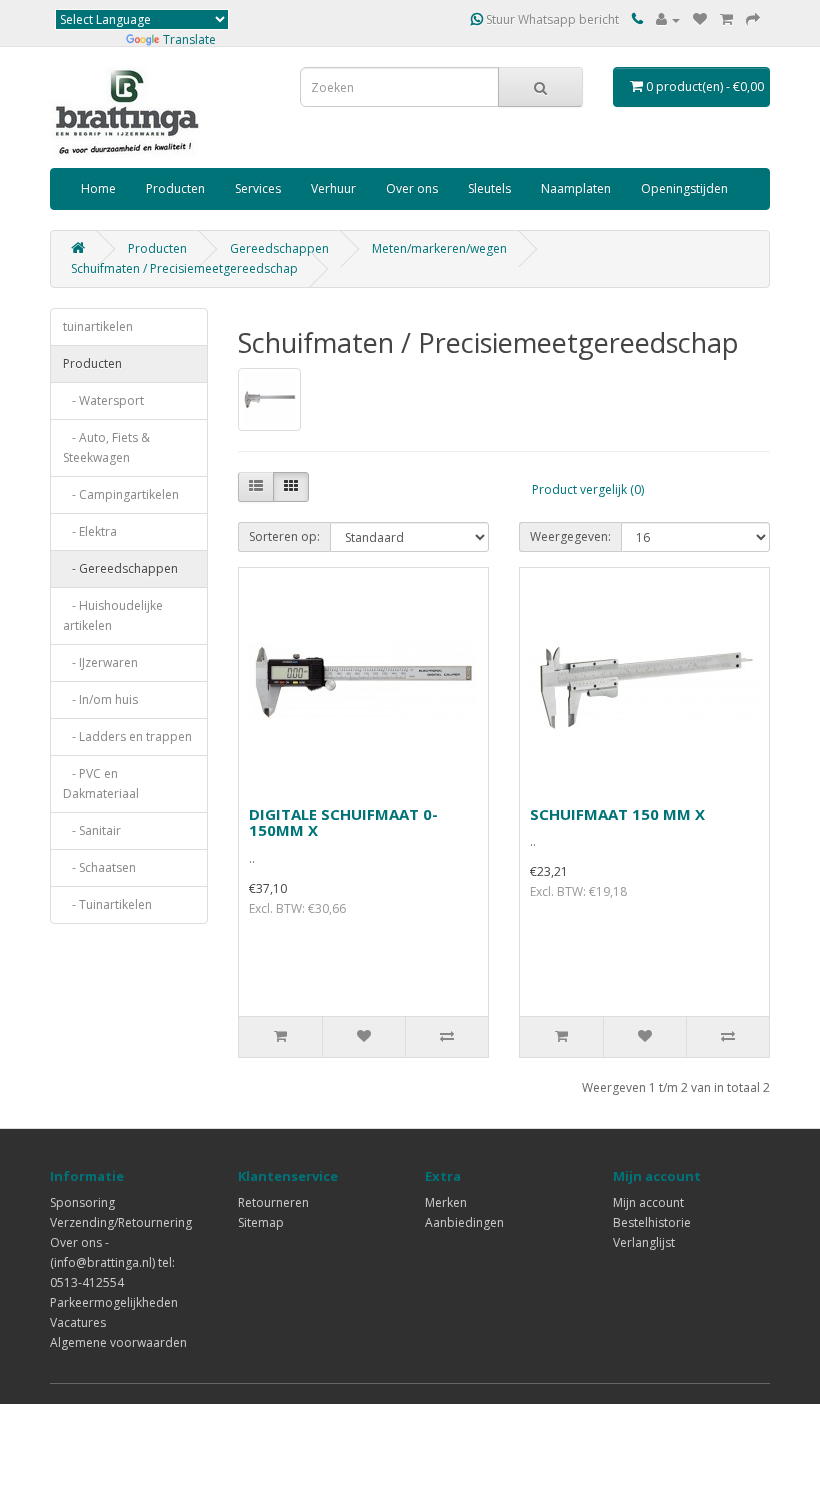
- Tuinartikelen (107, 904)
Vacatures (78, 1322)
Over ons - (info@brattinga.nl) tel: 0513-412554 (112, 1262)
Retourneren (273, 1202)
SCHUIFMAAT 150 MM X (617, 814)
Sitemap (261, 1222)
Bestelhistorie (652, 1222)
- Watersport (103, 400)
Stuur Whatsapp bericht (551, 19)
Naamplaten (576, 188)
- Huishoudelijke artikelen (113, 615)
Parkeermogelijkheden (114, 1302)
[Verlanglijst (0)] (700, 19)
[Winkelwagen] (726, 19)
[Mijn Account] (668, 19)
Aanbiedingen (464, 1222)
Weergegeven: (570, 536)
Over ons (412, 188)
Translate (189, 39)
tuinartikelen (98, 326)
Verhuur (333, 188)
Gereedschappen (279, 248)
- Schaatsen (99, 867)
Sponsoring (82, 1202)
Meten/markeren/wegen (439, 248)
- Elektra (90, 531)
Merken (446, 1202)
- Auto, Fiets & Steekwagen (106, 447)
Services (258, 188)
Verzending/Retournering (121, 1222)
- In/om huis (100, 699)
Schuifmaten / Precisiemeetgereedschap (184, 268)
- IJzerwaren (100, 662)
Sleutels (489, 188)
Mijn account (648, 1202)
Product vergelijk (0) (588, 489)
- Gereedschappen (120, 568)
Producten (175, 188)
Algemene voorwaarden (118, 1342)
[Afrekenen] (753, 19)
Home (98, 188)
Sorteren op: (284, 536)
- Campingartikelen (121, 494)
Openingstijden (684, 188)
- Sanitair (92, 830)
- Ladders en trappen (127, 736)
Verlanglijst (644, 1242)
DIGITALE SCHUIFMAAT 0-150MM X (343, 822)
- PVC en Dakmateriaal (101, 783)
